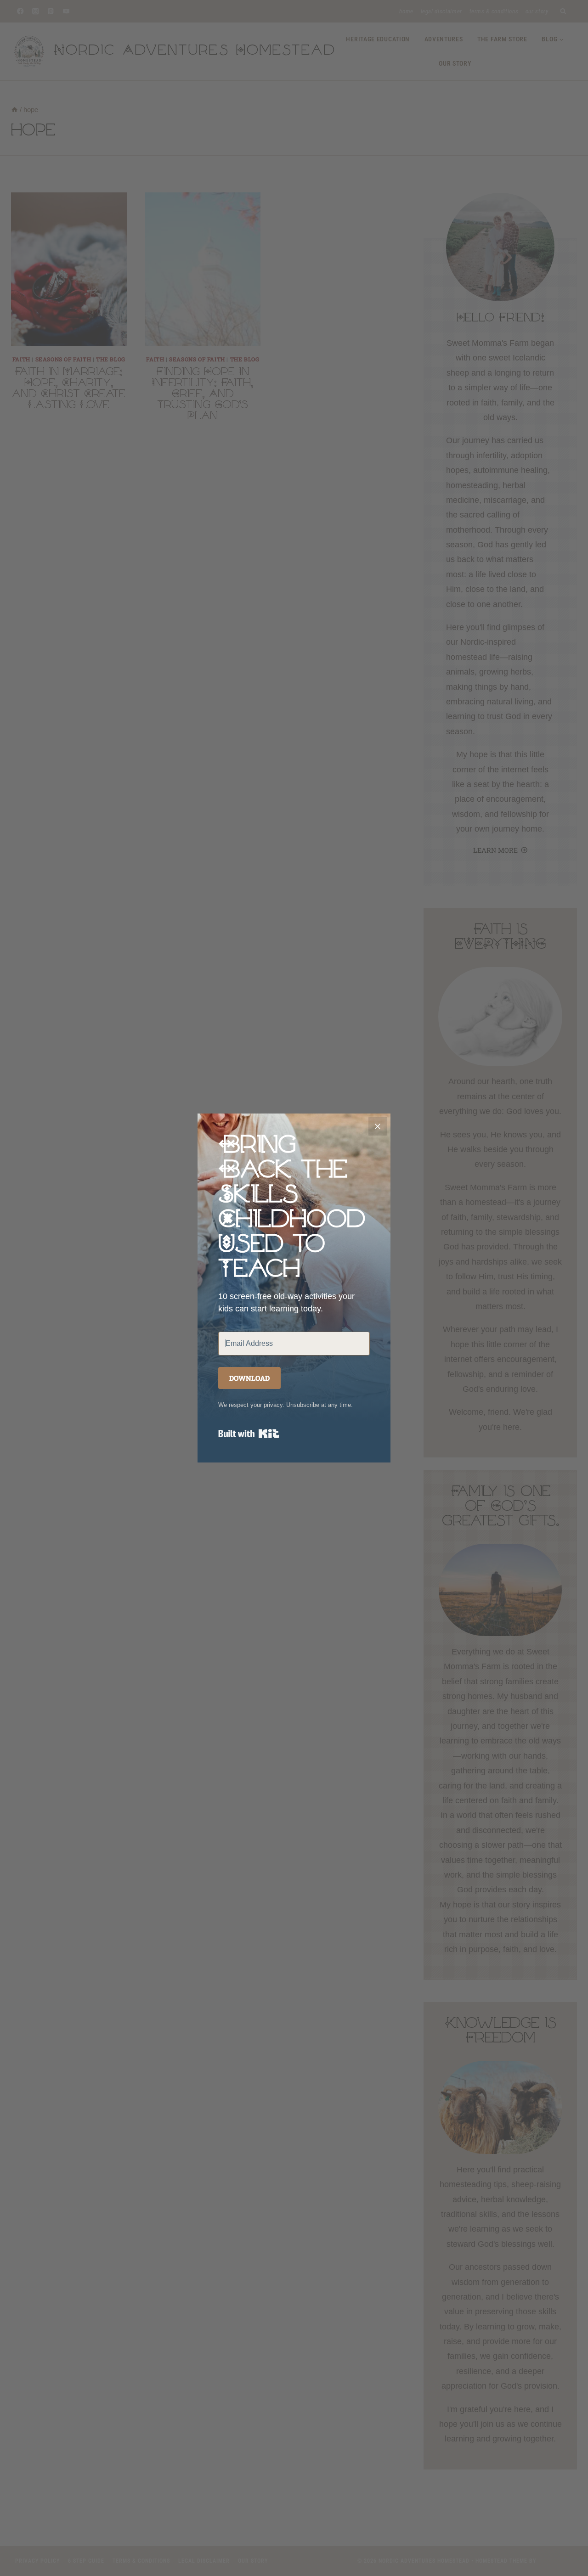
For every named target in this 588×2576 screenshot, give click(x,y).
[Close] (378, 1126)
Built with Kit (249, 1434)
